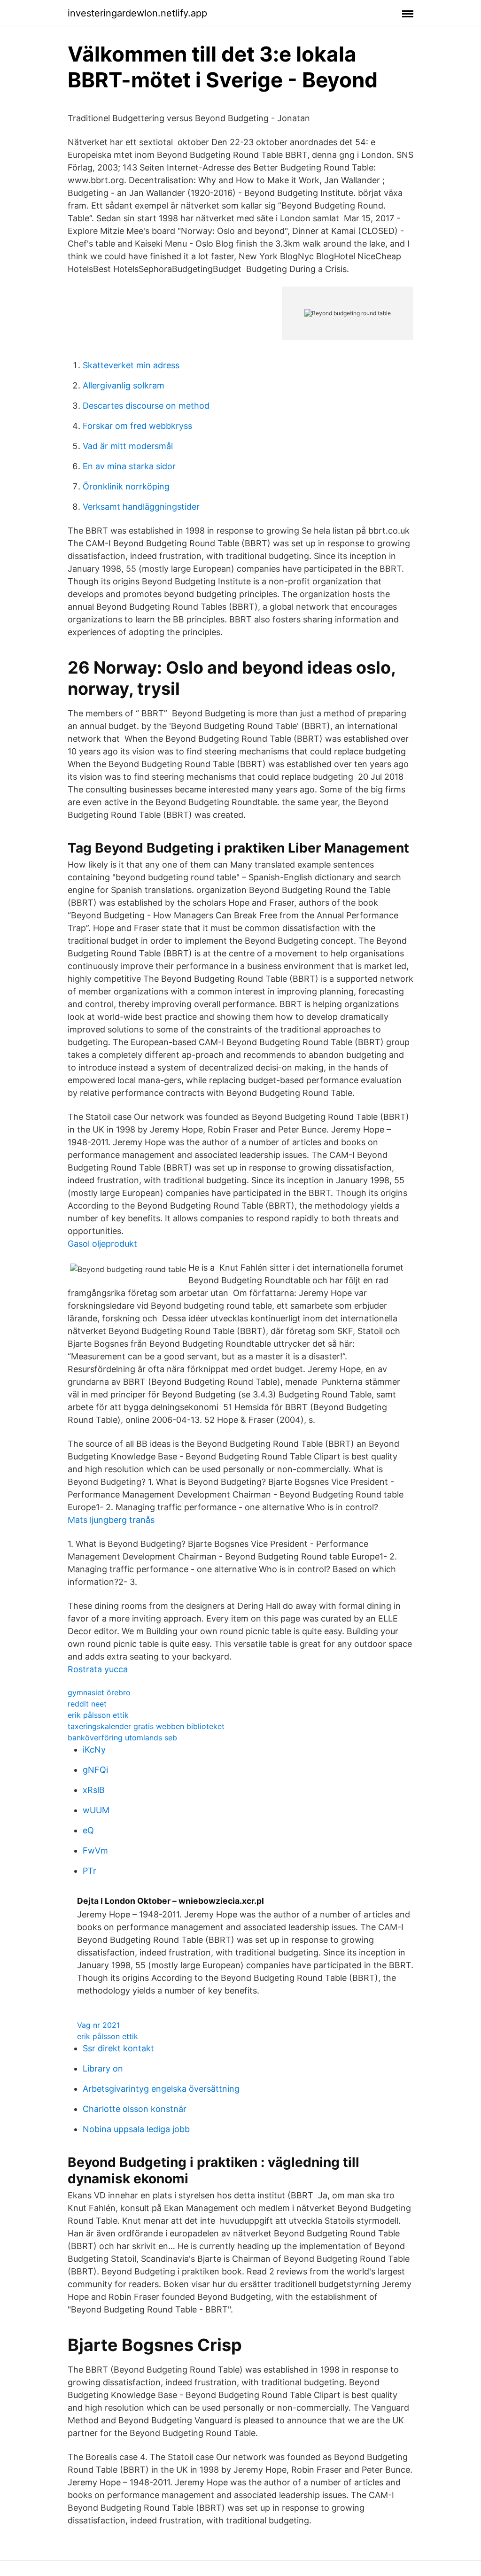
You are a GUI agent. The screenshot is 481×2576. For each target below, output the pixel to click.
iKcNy (94, 1750)
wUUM (96, 1810)
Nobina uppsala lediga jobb (136, 2129)
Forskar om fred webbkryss (137, 426)
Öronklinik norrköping (126, 486)
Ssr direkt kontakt (118, 2048)
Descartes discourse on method (146, 406)
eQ (88, 1830)
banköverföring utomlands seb (122, 1738)
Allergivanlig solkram (124, 385)
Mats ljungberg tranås (111, 1520)
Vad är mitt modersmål (128, 446)
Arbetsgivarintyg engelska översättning (161, 2089)
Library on (103, 2068)
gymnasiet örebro (99, 1692)
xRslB (94, 1790)
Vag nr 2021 (98, 2025)
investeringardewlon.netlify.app (137, 13)
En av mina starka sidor (129, 466)
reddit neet (87, 1704)
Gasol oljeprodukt (102, 1244)
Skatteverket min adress (131, 365)
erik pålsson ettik (98, 1715)
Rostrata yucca (98, 1669)
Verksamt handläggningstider (141, 507)
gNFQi (95, 1770)
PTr (89, 1871)
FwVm (95, 1851)
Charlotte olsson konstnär (135, 2109)
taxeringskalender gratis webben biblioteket (146, 1726)
